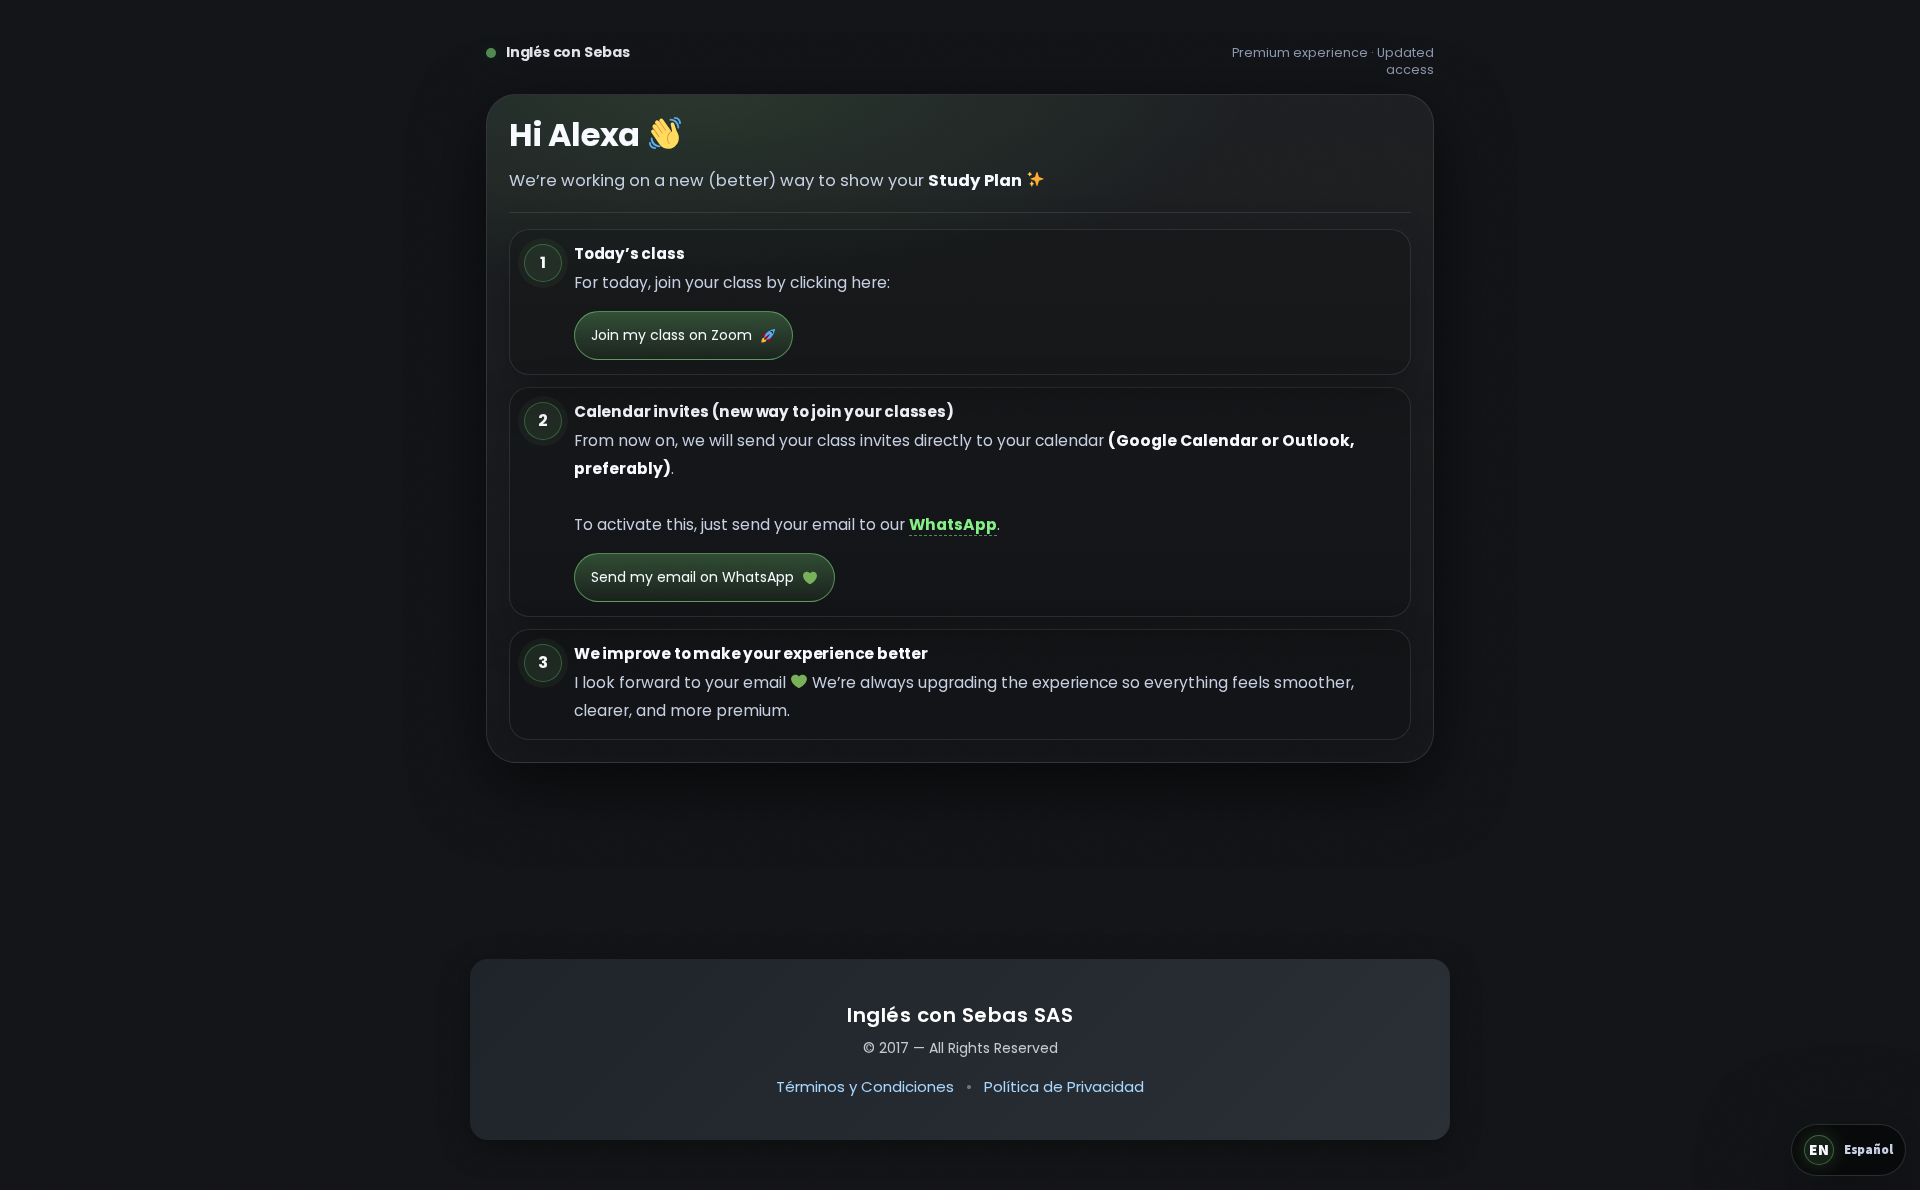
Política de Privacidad (1064, 1086)
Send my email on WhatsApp (692, 577)
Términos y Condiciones (865, 1086)
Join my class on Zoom (671, 335)
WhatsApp (953, 524)
